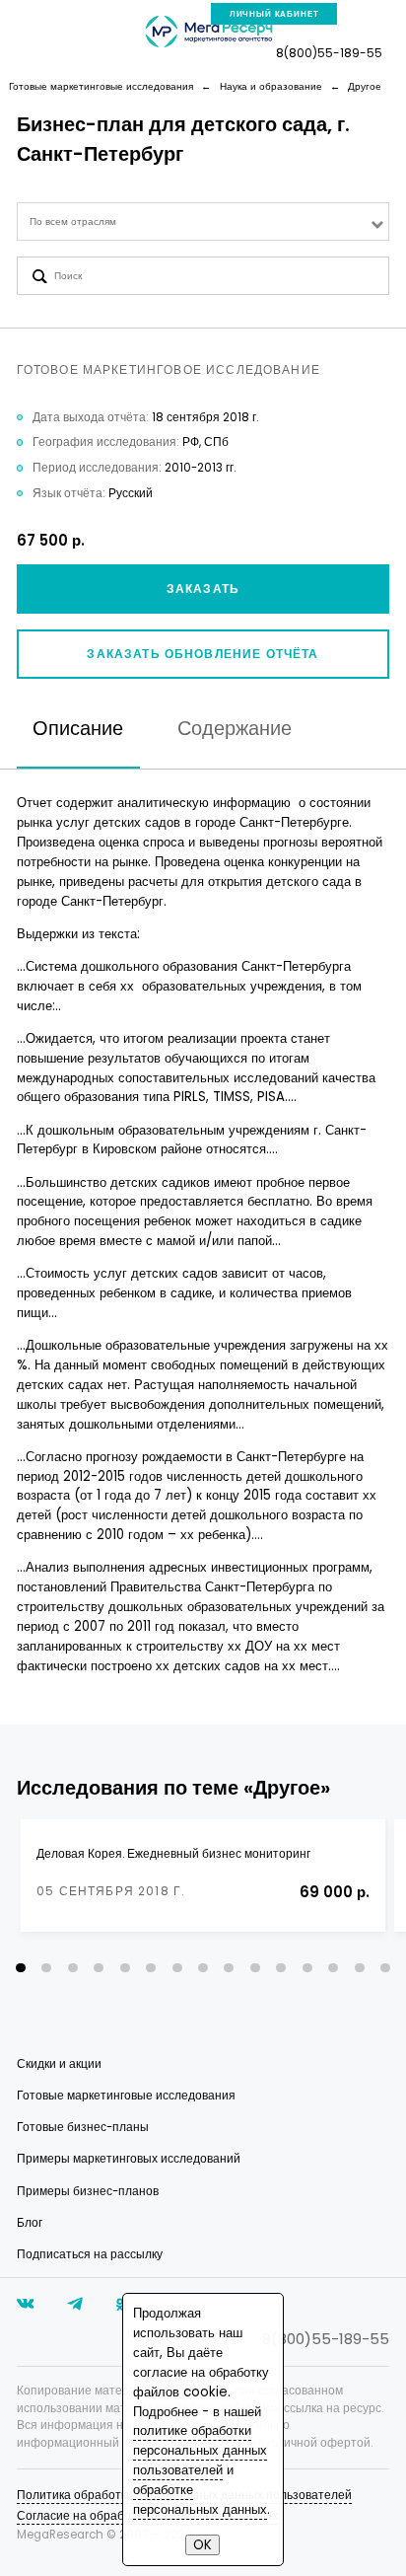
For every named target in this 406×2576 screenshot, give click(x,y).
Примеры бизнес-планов (88, 2191)
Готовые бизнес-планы (83, 2127)
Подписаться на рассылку (90, 2254)
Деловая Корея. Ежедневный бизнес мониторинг (173, 1854)
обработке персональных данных (200, 2500)
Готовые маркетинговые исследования (126, 2096)
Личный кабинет (274, 14)
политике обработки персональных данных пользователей (200, 2450)
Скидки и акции (59, 2064)
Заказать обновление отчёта (203, 654)
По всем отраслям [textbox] (73, 221)
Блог (30, 2223)
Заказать (203, 589)
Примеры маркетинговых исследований (129, 2159)
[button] (21, 1968)
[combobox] (203, 221)
